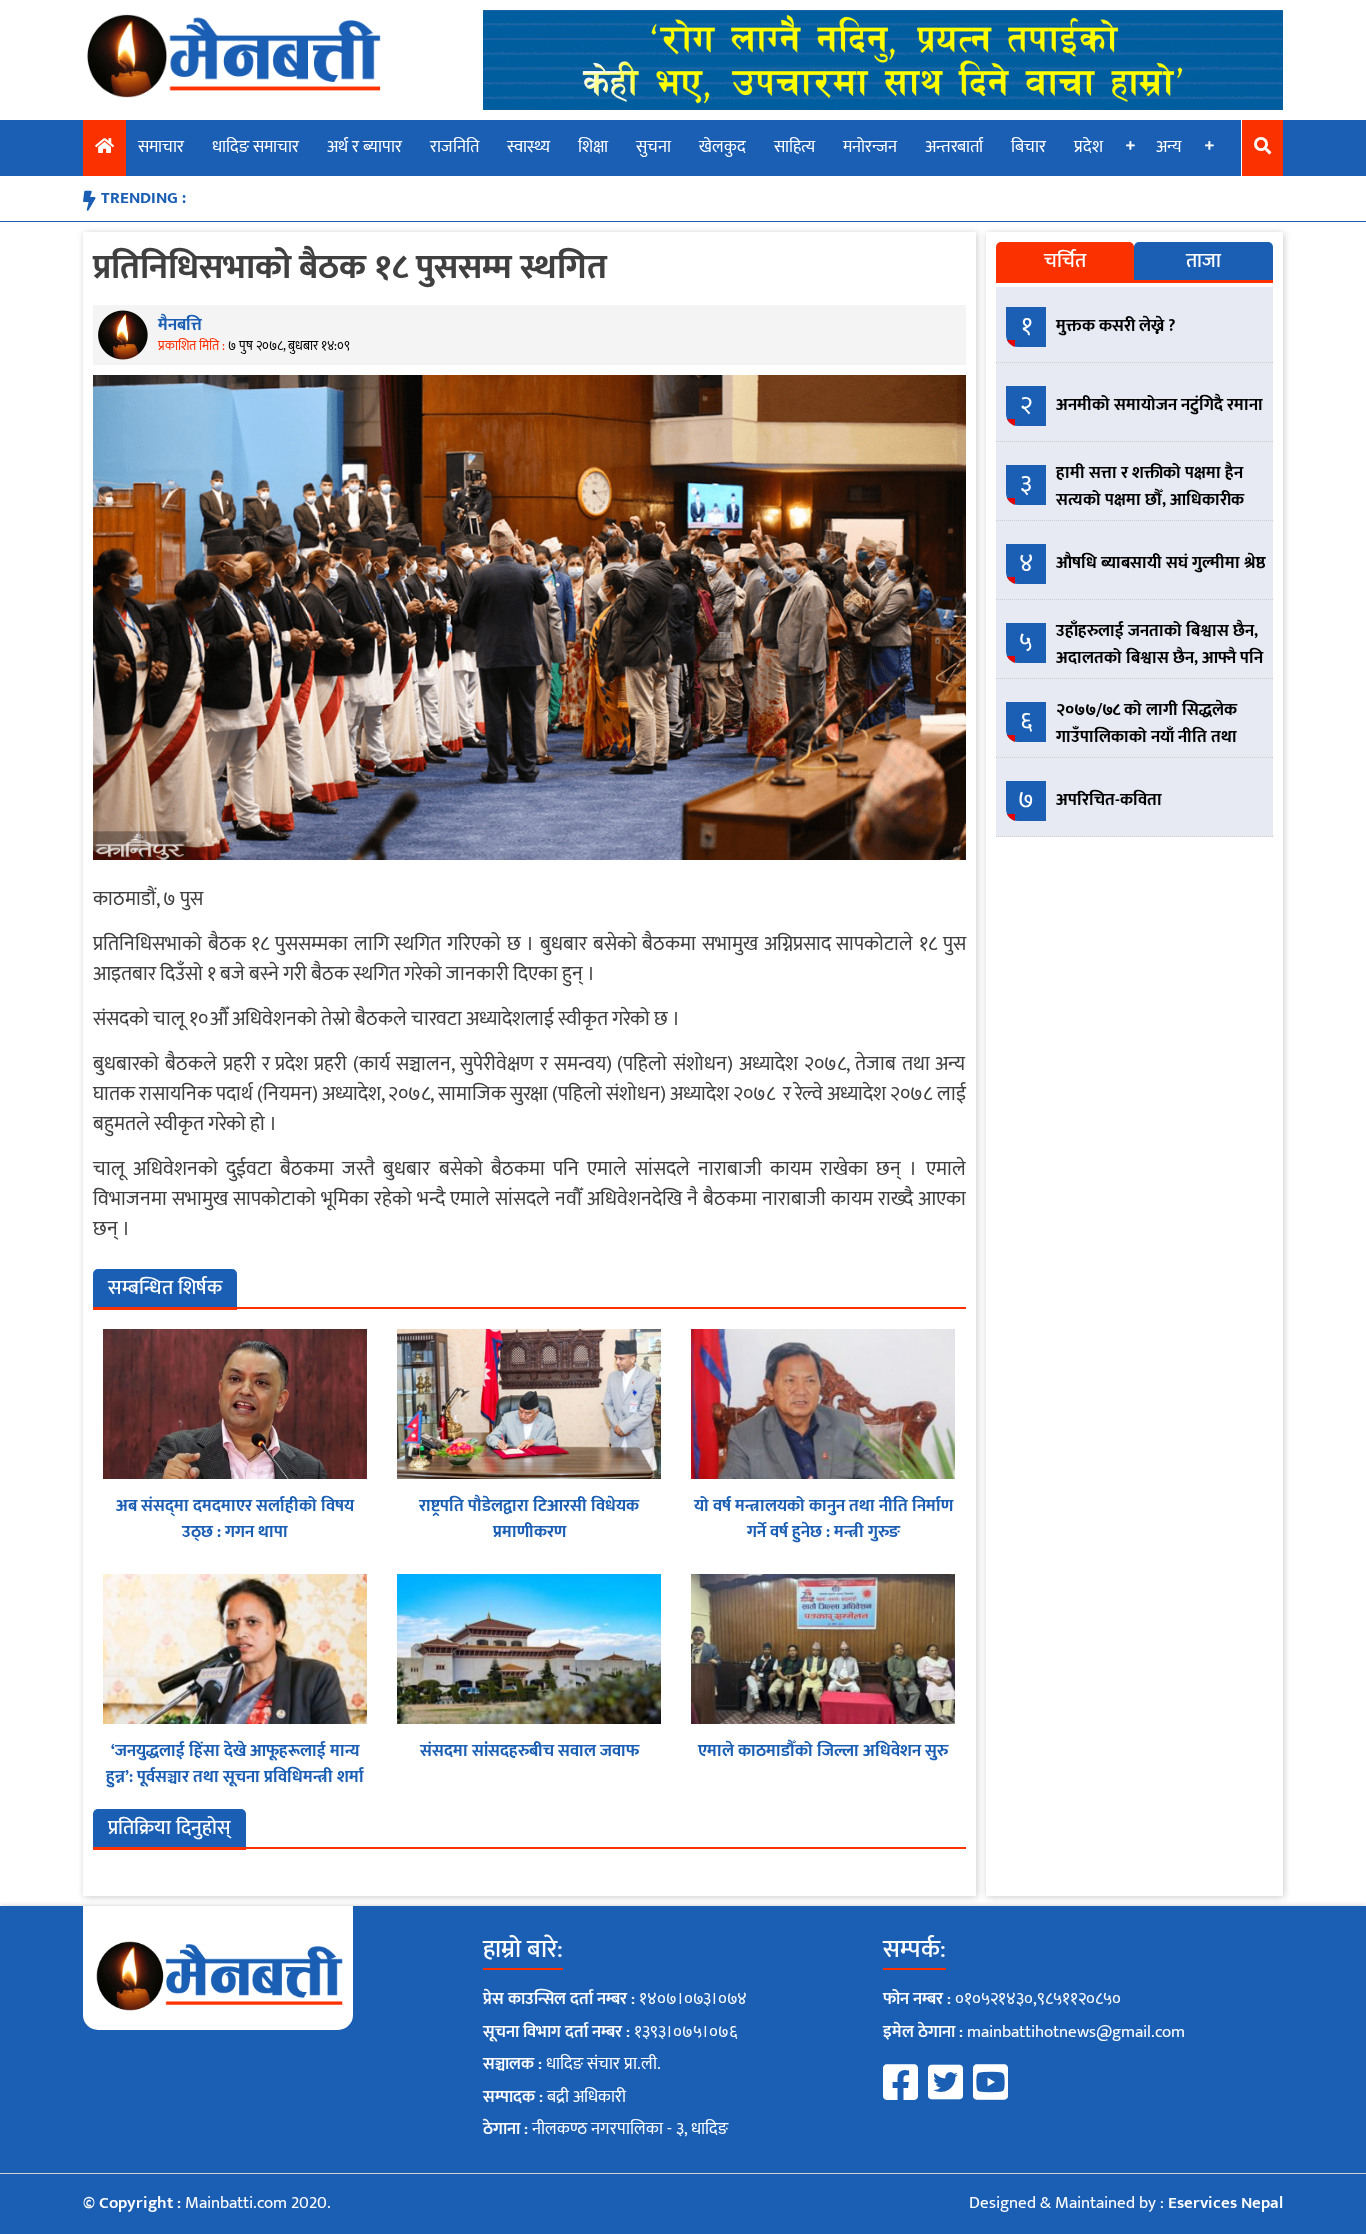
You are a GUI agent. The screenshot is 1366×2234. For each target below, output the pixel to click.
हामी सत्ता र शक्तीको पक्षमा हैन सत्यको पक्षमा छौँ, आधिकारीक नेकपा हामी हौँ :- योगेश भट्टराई (1150, 500)
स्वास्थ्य (528, 147)
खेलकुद (722, 147)
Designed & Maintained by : (1126, 2203)
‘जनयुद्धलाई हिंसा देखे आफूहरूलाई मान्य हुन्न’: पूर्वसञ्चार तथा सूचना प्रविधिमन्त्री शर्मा (235, 1764)
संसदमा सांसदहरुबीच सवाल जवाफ (529, 1751)
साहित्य (794, 147)
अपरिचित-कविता (1109, 800)
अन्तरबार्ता (954, 147)
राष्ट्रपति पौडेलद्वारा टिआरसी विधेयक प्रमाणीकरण (529, 1519)
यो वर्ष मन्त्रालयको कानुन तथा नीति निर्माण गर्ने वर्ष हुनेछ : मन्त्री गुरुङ (823, 1519)
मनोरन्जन (870, 147)
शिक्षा (593, 147)
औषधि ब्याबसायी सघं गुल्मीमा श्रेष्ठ (1161, 563)
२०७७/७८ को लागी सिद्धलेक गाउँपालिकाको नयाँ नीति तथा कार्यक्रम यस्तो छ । (1146, 737)
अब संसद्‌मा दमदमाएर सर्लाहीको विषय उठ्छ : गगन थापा (235, 1519)
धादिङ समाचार (255, 147)
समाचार (161, 147)
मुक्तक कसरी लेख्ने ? (1116, 326)
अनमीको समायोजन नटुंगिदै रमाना (1159, 405)
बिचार (1028, 147)
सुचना (653, 147)
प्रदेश (1088, 147)
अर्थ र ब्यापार (364, 147)
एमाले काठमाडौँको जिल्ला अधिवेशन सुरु (823, 1751)
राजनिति (454, 147)
